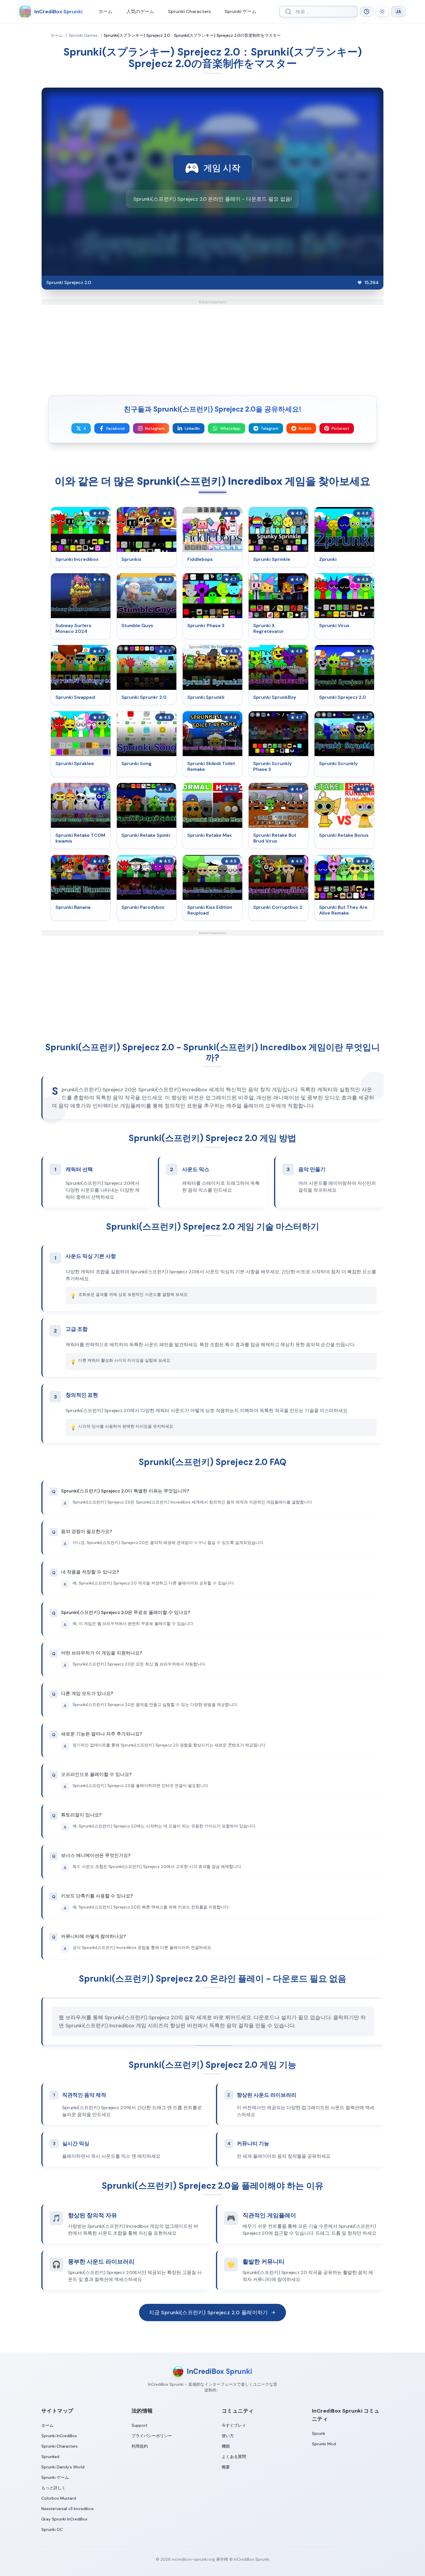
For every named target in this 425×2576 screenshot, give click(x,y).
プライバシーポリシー (152, 2436)
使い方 (228, 2436)
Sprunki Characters (189, 11)
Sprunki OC (52, 2529)
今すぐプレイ (234, 2425)
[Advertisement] (212, 345)
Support (139, 2425)
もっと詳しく (53, 2488)
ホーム (106, 11)
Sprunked (50, 2457)
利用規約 (140, 2446)
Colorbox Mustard (59, 2498)
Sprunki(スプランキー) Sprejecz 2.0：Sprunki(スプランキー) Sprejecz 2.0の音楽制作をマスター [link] (192, 35)
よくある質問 (234, 2457)
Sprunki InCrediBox (59, 2436)
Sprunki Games (83, 35)
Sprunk (319, 2433)
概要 (226, 2467)
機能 (226, 2446)
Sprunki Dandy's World (63, 2467)
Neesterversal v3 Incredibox (68, 2509)
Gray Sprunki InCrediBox (64, 2519)
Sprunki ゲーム (241, 11)
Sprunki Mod (324, 2444)
